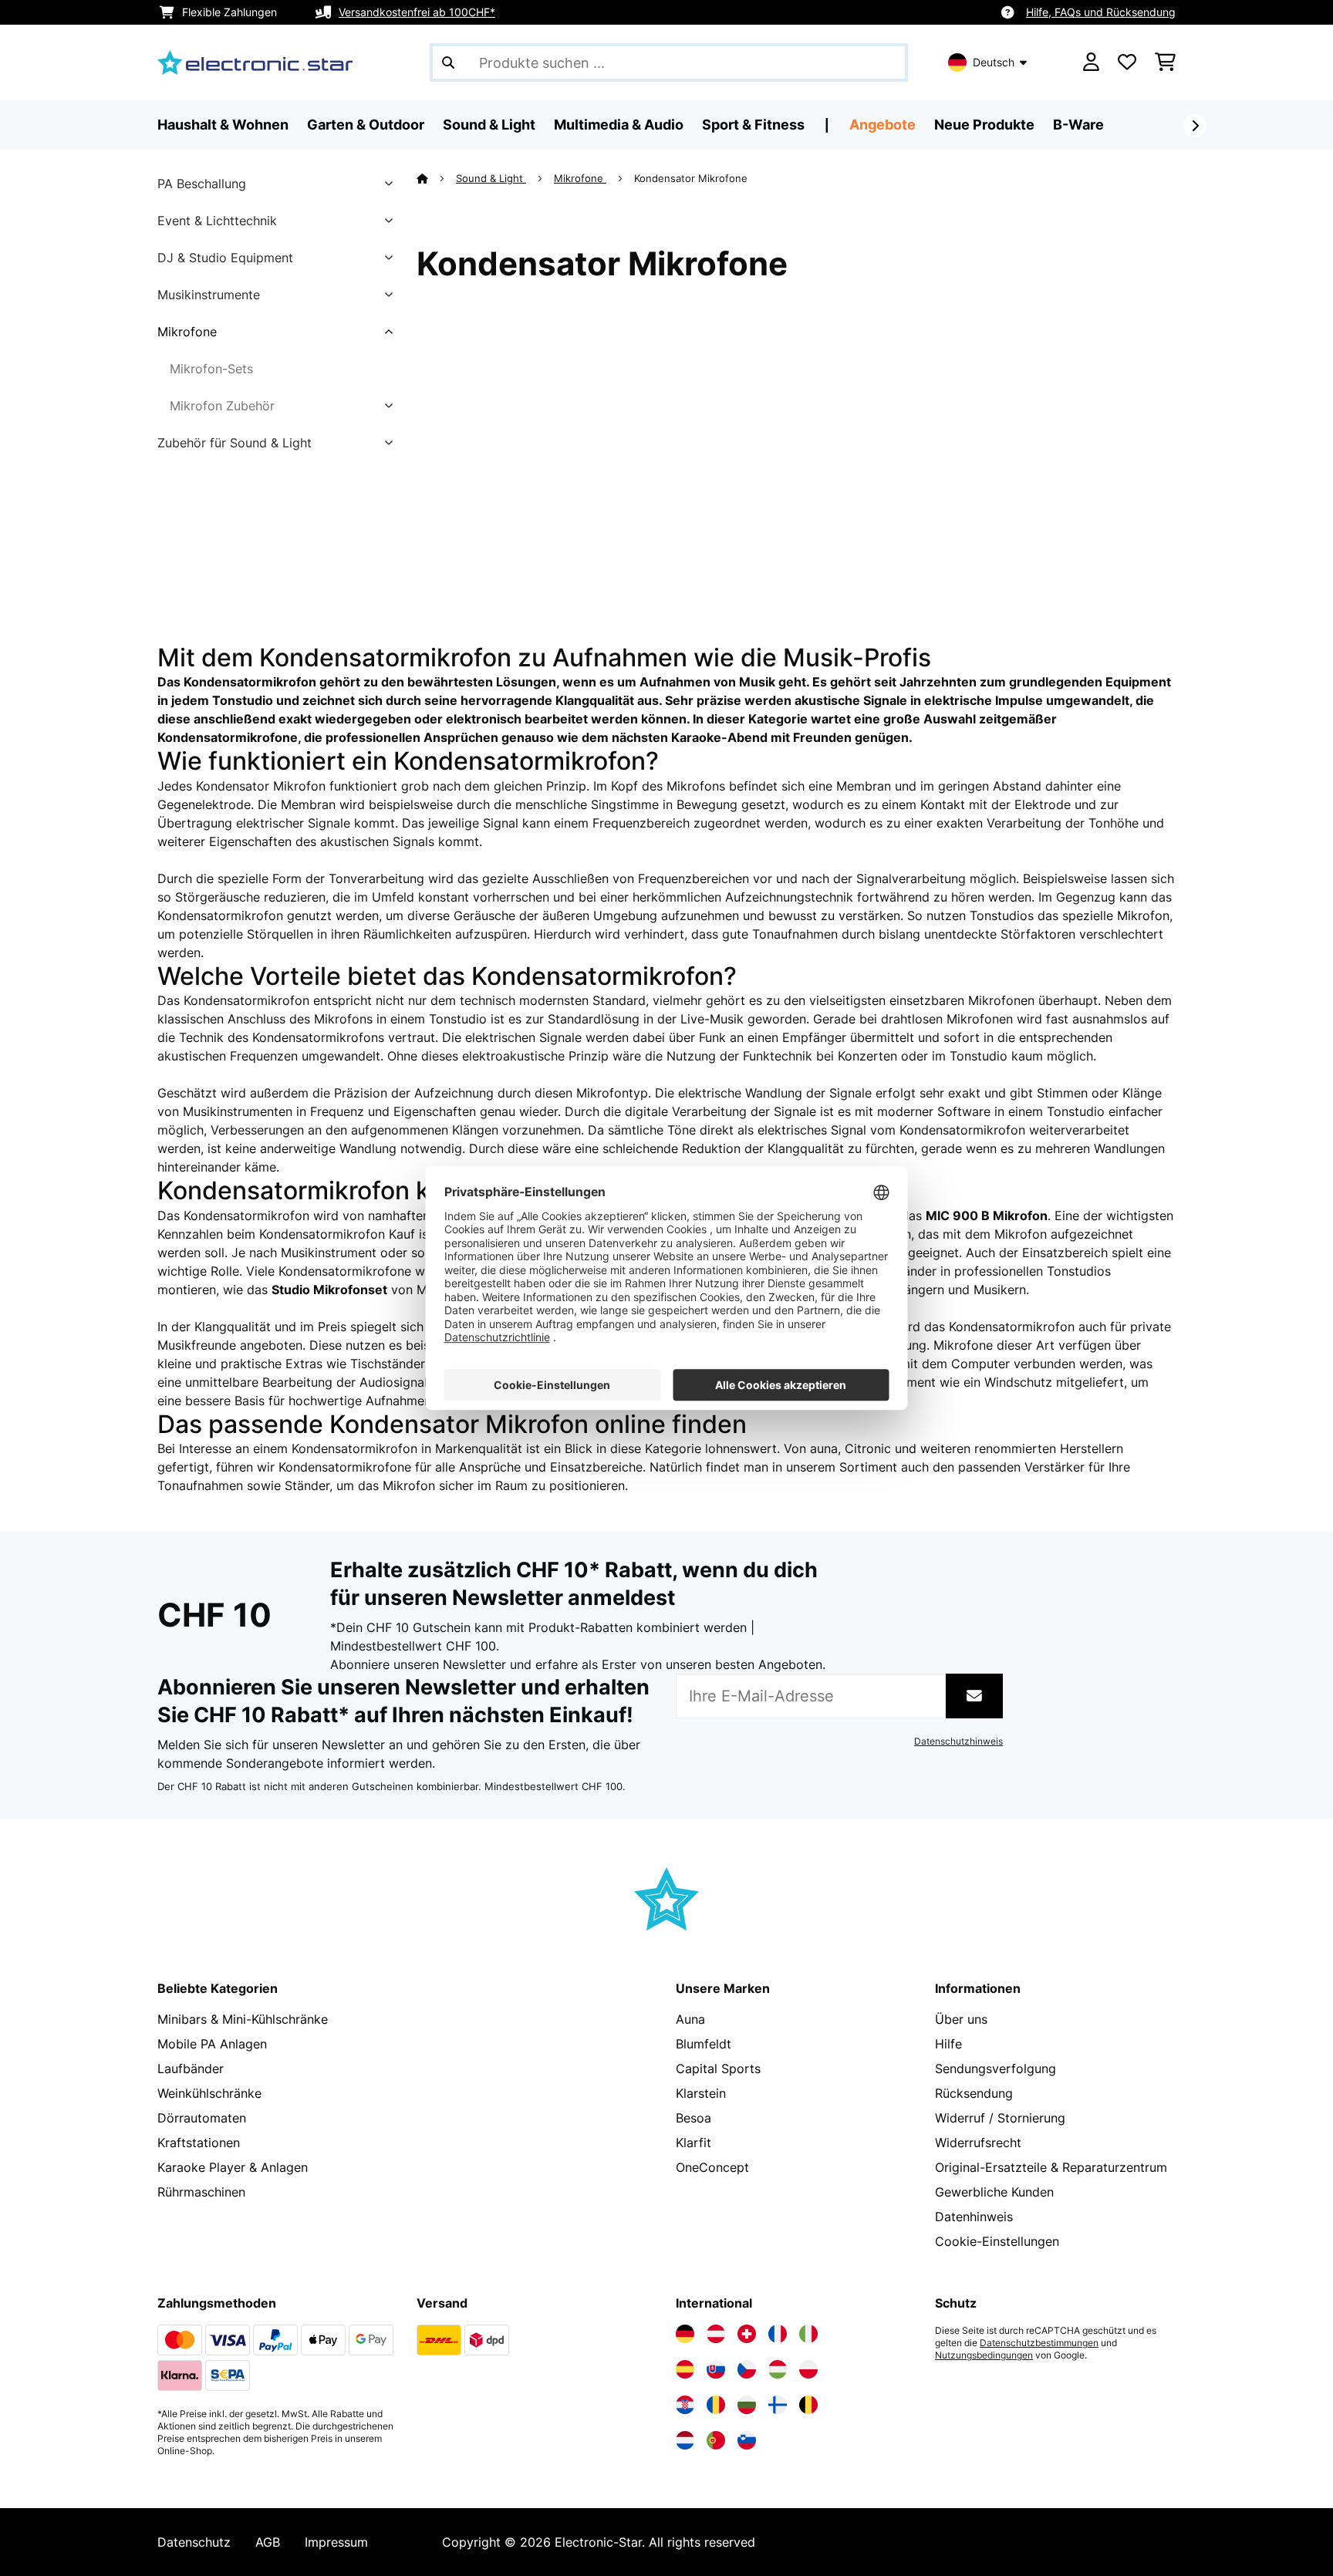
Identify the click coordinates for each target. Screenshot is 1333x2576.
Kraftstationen (199, 2143)
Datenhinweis (974, 2217)
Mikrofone (187, 332)
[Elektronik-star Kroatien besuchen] (685, 2405)
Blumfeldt (704, 2044)
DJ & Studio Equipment (225, 258)
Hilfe (948, 2044)
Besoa (693, 2118)
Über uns (961, 2019)
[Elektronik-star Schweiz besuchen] (747, 2334)
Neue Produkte (984, 125)
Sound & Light (491, 178)
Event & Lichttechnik (217, 221)
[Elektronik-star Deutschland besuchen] (685, 2334)
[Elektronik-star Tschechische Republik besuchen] (747, 2369)
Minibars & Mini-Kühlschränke (243, 2019)
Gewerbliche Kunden (994, 2192)
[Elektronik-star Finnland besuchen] (778, 2405)
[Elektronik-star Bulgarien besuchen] (747, 2405)
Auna (690, 2019)
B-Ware (1078, 125)
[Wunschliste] (1127, 62)
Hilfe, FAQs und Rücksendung (1101, 12)
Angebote (882, 125)
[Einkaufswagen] (1165, 62)
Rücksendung (974, 2093)
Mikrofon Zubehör (222, 406)
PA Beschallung (202, 184)
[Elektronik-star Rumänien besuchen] (716, 2405)
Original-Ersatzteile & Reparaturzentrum (1051, 2167)
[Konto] (1091, 62)
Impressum (336, 2542)
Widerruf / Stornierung (1000, 2118)
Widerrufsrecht (978, 2143)
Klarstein (701, 2093)
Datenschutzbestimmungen (1039, 2343)
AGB (268, 2542)
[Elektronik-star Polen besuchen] (808, 2369)
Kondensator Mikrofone (692, 178)
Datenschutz (194, 2542)
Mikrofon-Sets (211, 369)
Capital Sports (718, 2069)
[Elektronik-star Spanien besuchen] (685, 2369)
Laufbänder (191, 2069)
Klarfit (693, 2143)
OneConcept (712, 2167)
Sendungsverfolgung (996, 2069)
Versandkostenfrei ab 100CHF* (417, 12)
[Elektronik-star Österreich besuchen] (716, 2334)
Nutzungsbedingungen (984, 2355)
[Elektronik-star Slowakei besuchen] (716, 2369)
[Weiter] (1195, 126)
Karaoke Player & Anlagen (233, 2167)
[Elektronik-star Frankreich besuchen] (778, 2334)
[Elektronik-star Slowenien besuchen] (747, 2440)
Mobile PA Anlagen (212, 2044)
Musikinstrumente (209, 295)
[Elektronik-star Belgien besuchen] (808, 2405)
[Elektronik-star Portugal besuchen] (716, 2440)
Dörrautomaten (202, 2118)
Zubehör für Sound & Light (235, 443)
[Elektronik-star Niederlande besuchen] (685, 2440)
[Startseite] (436, 178)
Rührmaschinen (201, 2192)
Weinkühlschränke (209, 2093)
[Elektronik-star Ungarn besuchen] (778, 2369)
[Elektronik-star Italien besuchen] (808, 2334)
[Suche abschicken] (448, 62)
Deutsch (994, 62)
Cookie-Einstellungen (997, 2241)
